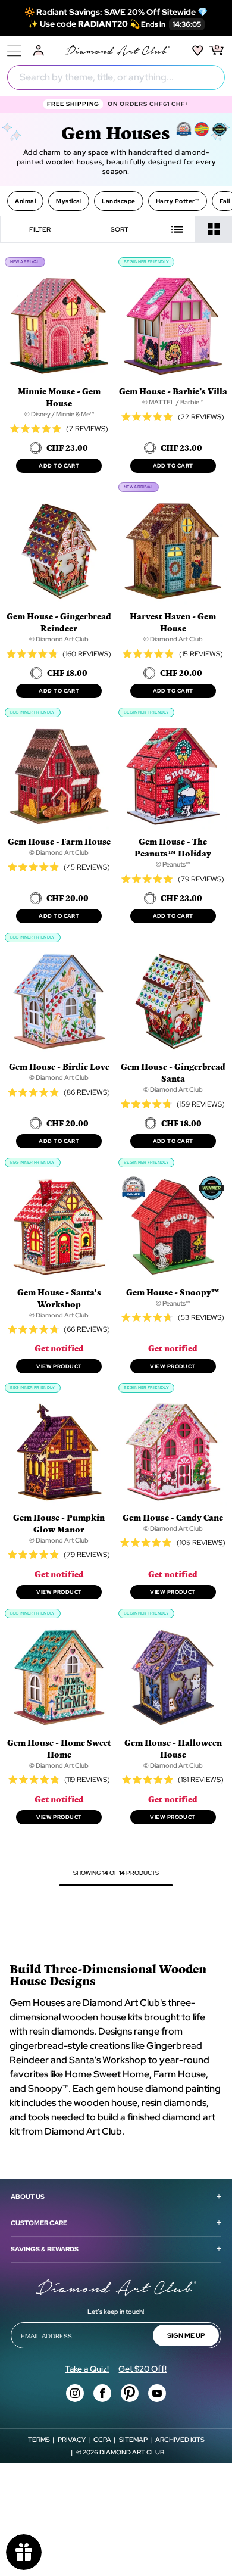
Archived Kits (180, 2440)
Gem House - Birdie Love (59, 1066)
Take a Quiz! (87, 2369)
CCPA (102, 2440)
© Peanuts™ (173, 864)
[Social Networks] (75, 2393)
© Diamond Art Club (59, 639)
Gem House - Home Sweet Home (59, 1748)
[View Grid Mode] (214, 229)
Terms (39, 2440)
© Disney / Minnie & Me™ (59, 414)
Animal (25, 201)
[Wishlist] (198, 51)
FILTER (40, 229)
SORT (120, 229)
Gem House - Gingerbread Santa (173, 1072)
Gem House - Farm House (59, 841)
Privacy (72, 2440)
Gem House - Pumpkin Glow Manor (59, 1523)
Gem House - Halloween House (173, 1748)
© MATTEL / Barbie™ (173, 402)
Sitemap (133, 2440)
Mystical (69, 201)
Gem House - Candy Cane (173, 1517)
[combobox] (116, 77)
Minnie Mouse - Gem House (59, 397)
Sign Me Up (186, 2335)
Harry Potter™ (178, 201)
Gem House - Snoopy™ (173, 1292)
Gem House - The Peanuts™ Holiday (173, 847)
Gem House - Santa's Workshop (59, 1298)
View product (59, 1366)
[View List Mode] (178, 229)
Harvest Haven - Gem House (173, 622)
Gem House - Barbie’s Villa (173, 391)
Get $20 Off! (142, 2369)
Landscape (119, 201)
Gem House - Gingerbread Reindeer (59, 622)
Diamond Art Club (132, 2452)
